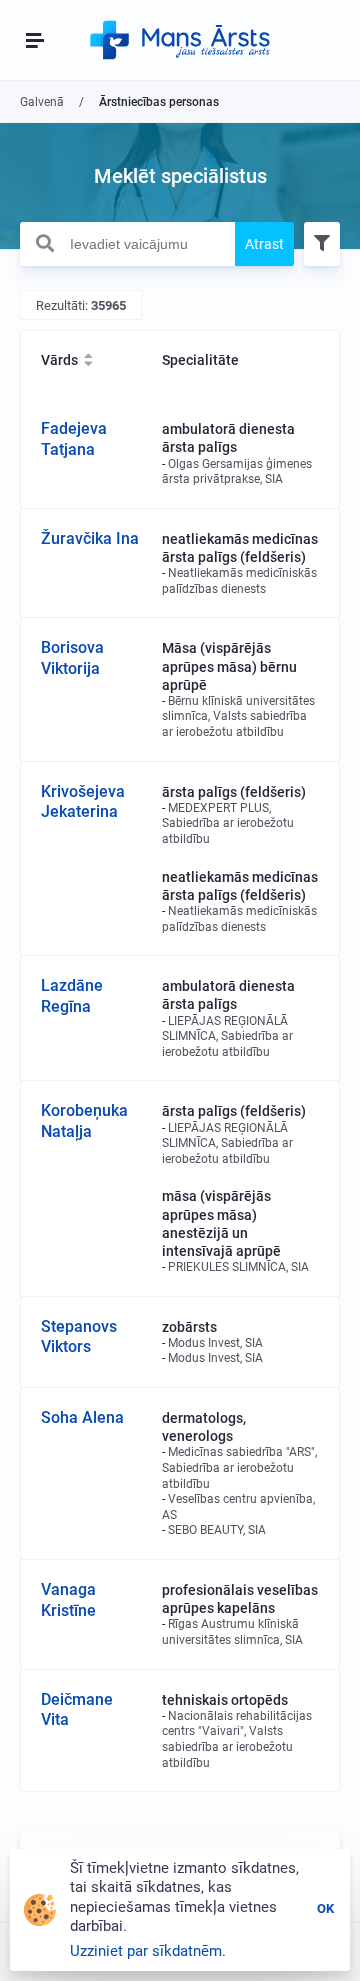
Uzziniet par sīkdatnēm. (148, 1951)
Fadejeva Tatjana (74, 439)
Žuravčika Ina (90, 538)
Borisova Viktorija (72, 658)
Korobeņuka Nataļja (84, 1121)
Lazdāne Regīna (72, 996)
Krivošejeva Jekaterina (83, 802)
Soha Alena (82, 1417)
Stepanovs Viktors (79, 1337)
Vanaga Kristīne (68, 1600)
